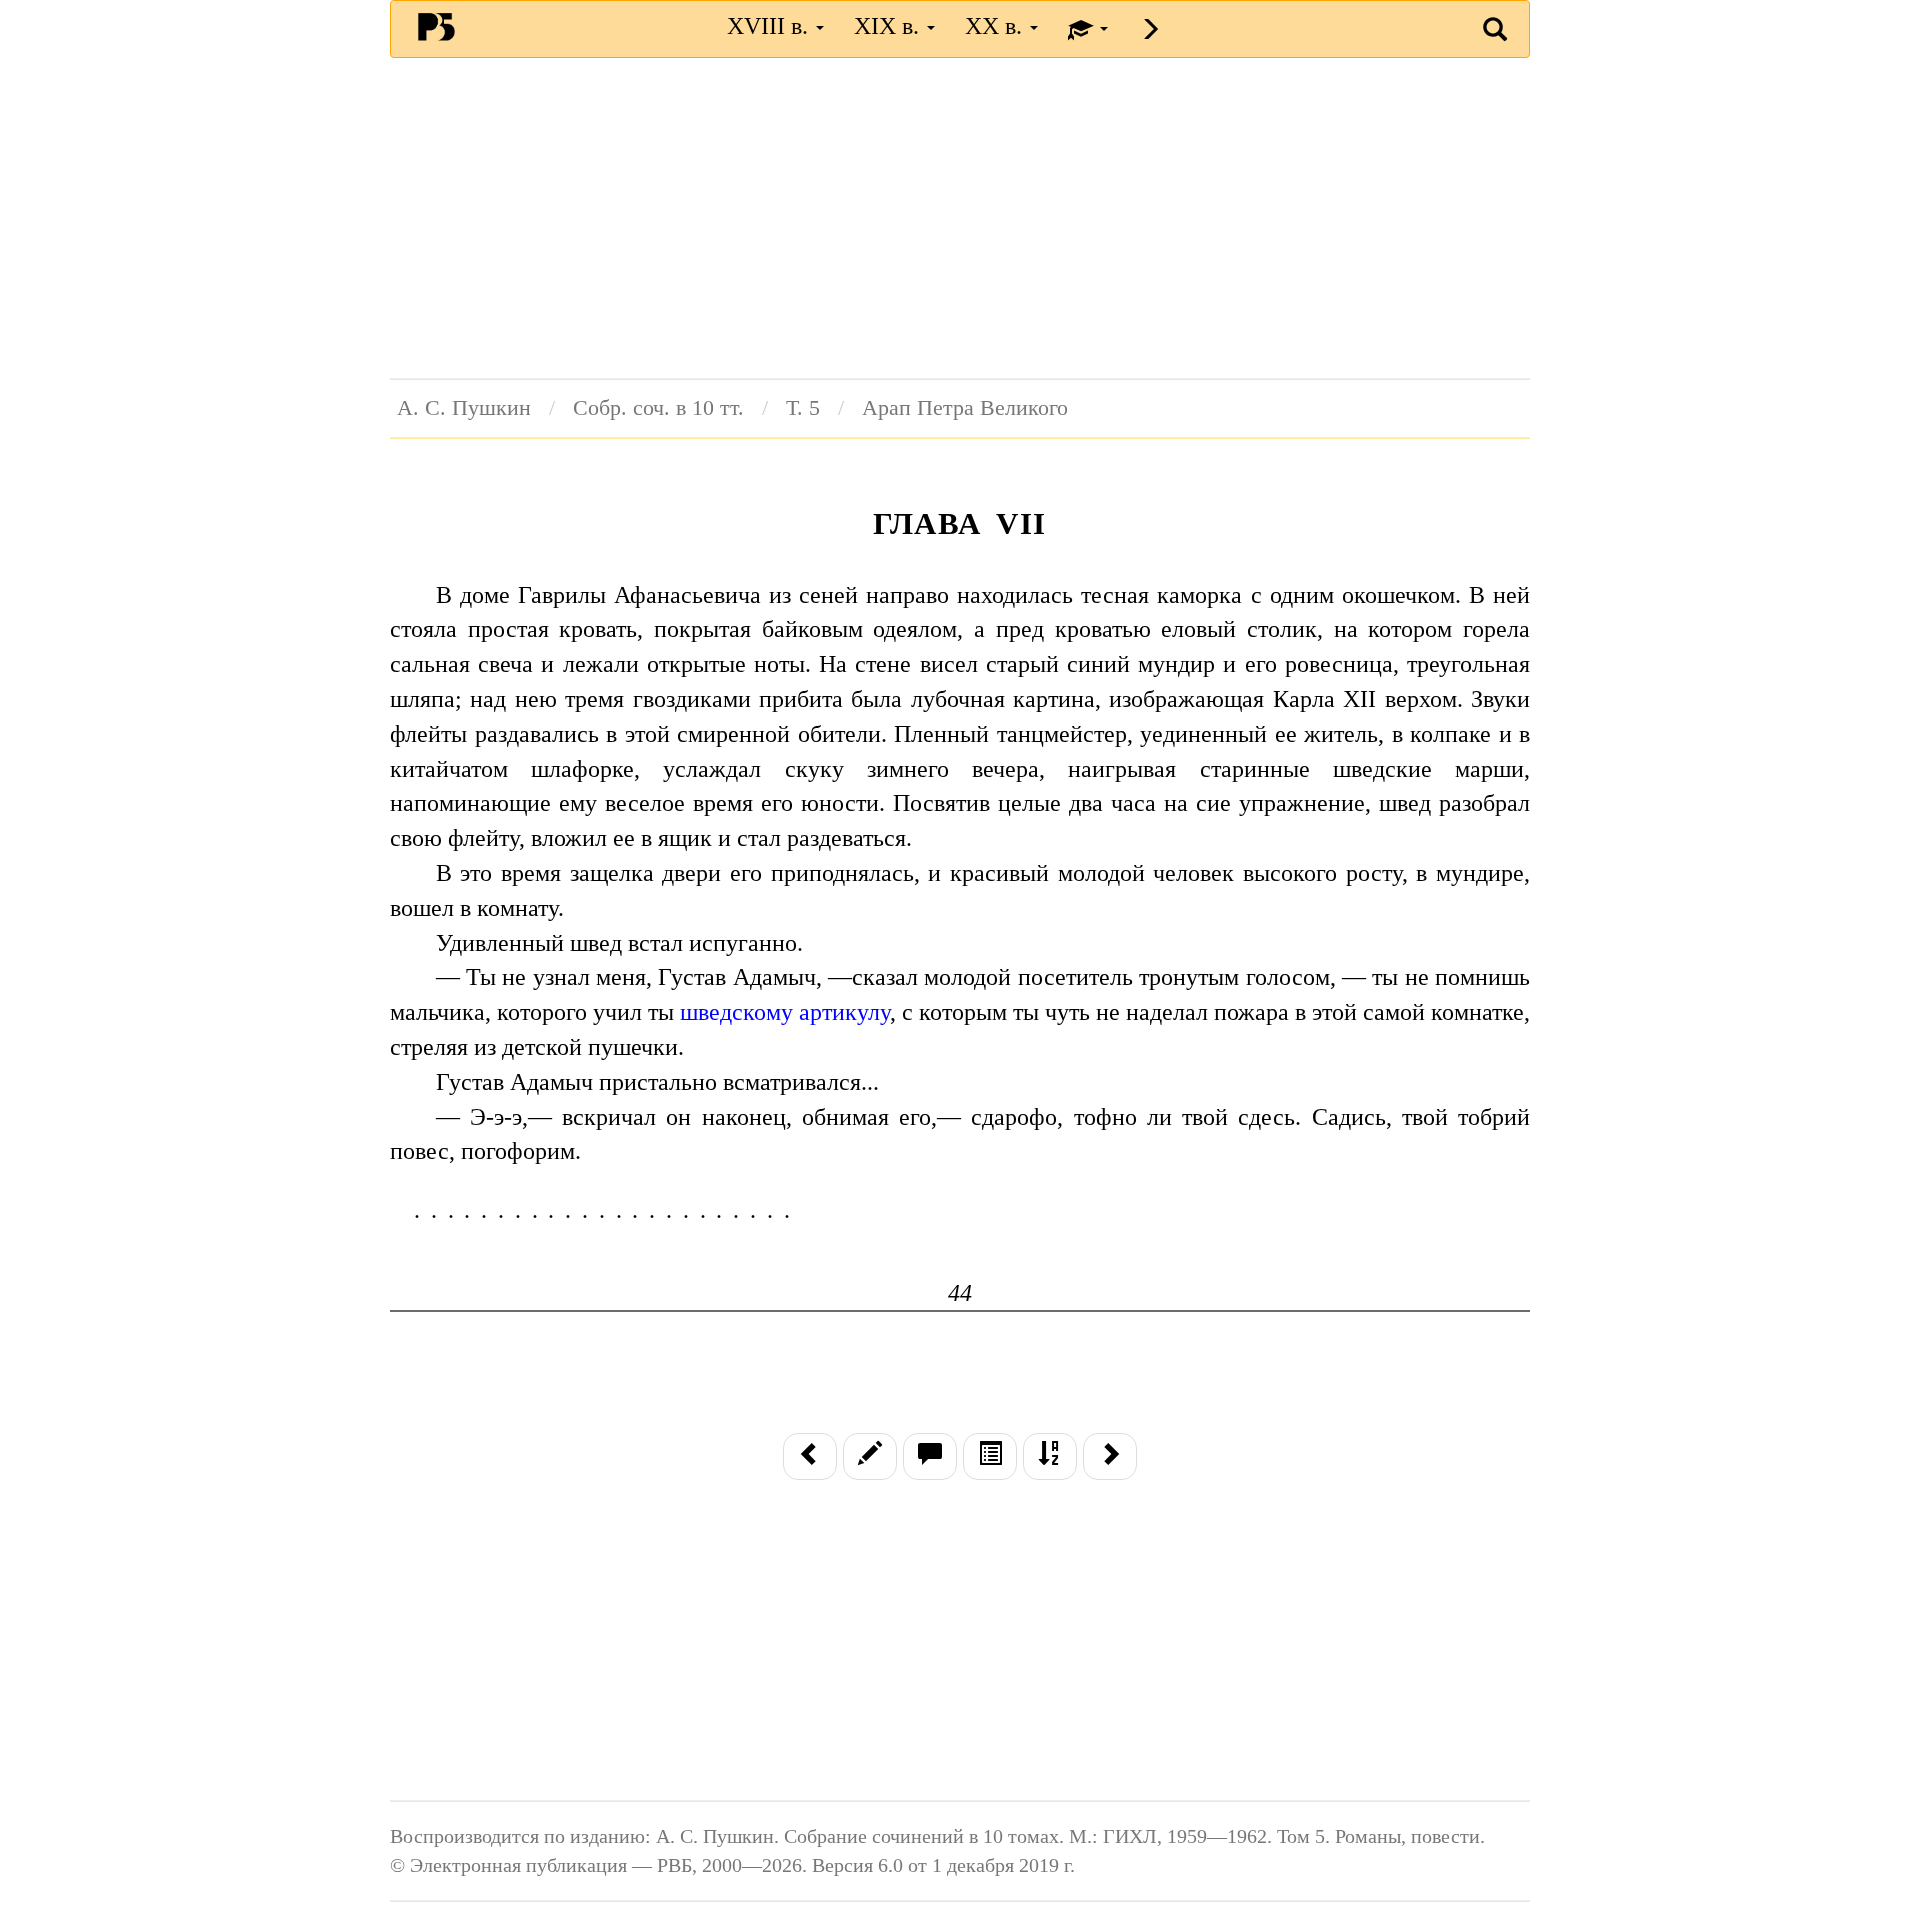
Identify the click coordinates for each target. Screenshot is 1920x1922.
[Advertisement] (960, 218)
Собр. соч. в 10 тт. (658, 408)
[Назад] (810, 1456)
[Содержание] (990, 1456)
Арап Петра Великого (965, 408)
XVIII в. (770, 26)
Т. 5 (803, 408)
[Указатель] (1050, 1456)
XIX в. (889, 26)
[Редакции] (870, 1456)
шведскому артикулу (785, 1012)
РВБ (436, 26)
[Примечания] (930, 1456)
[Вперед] (1110, 1456)
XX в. (996, 26)
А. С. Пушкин (464, 408)
